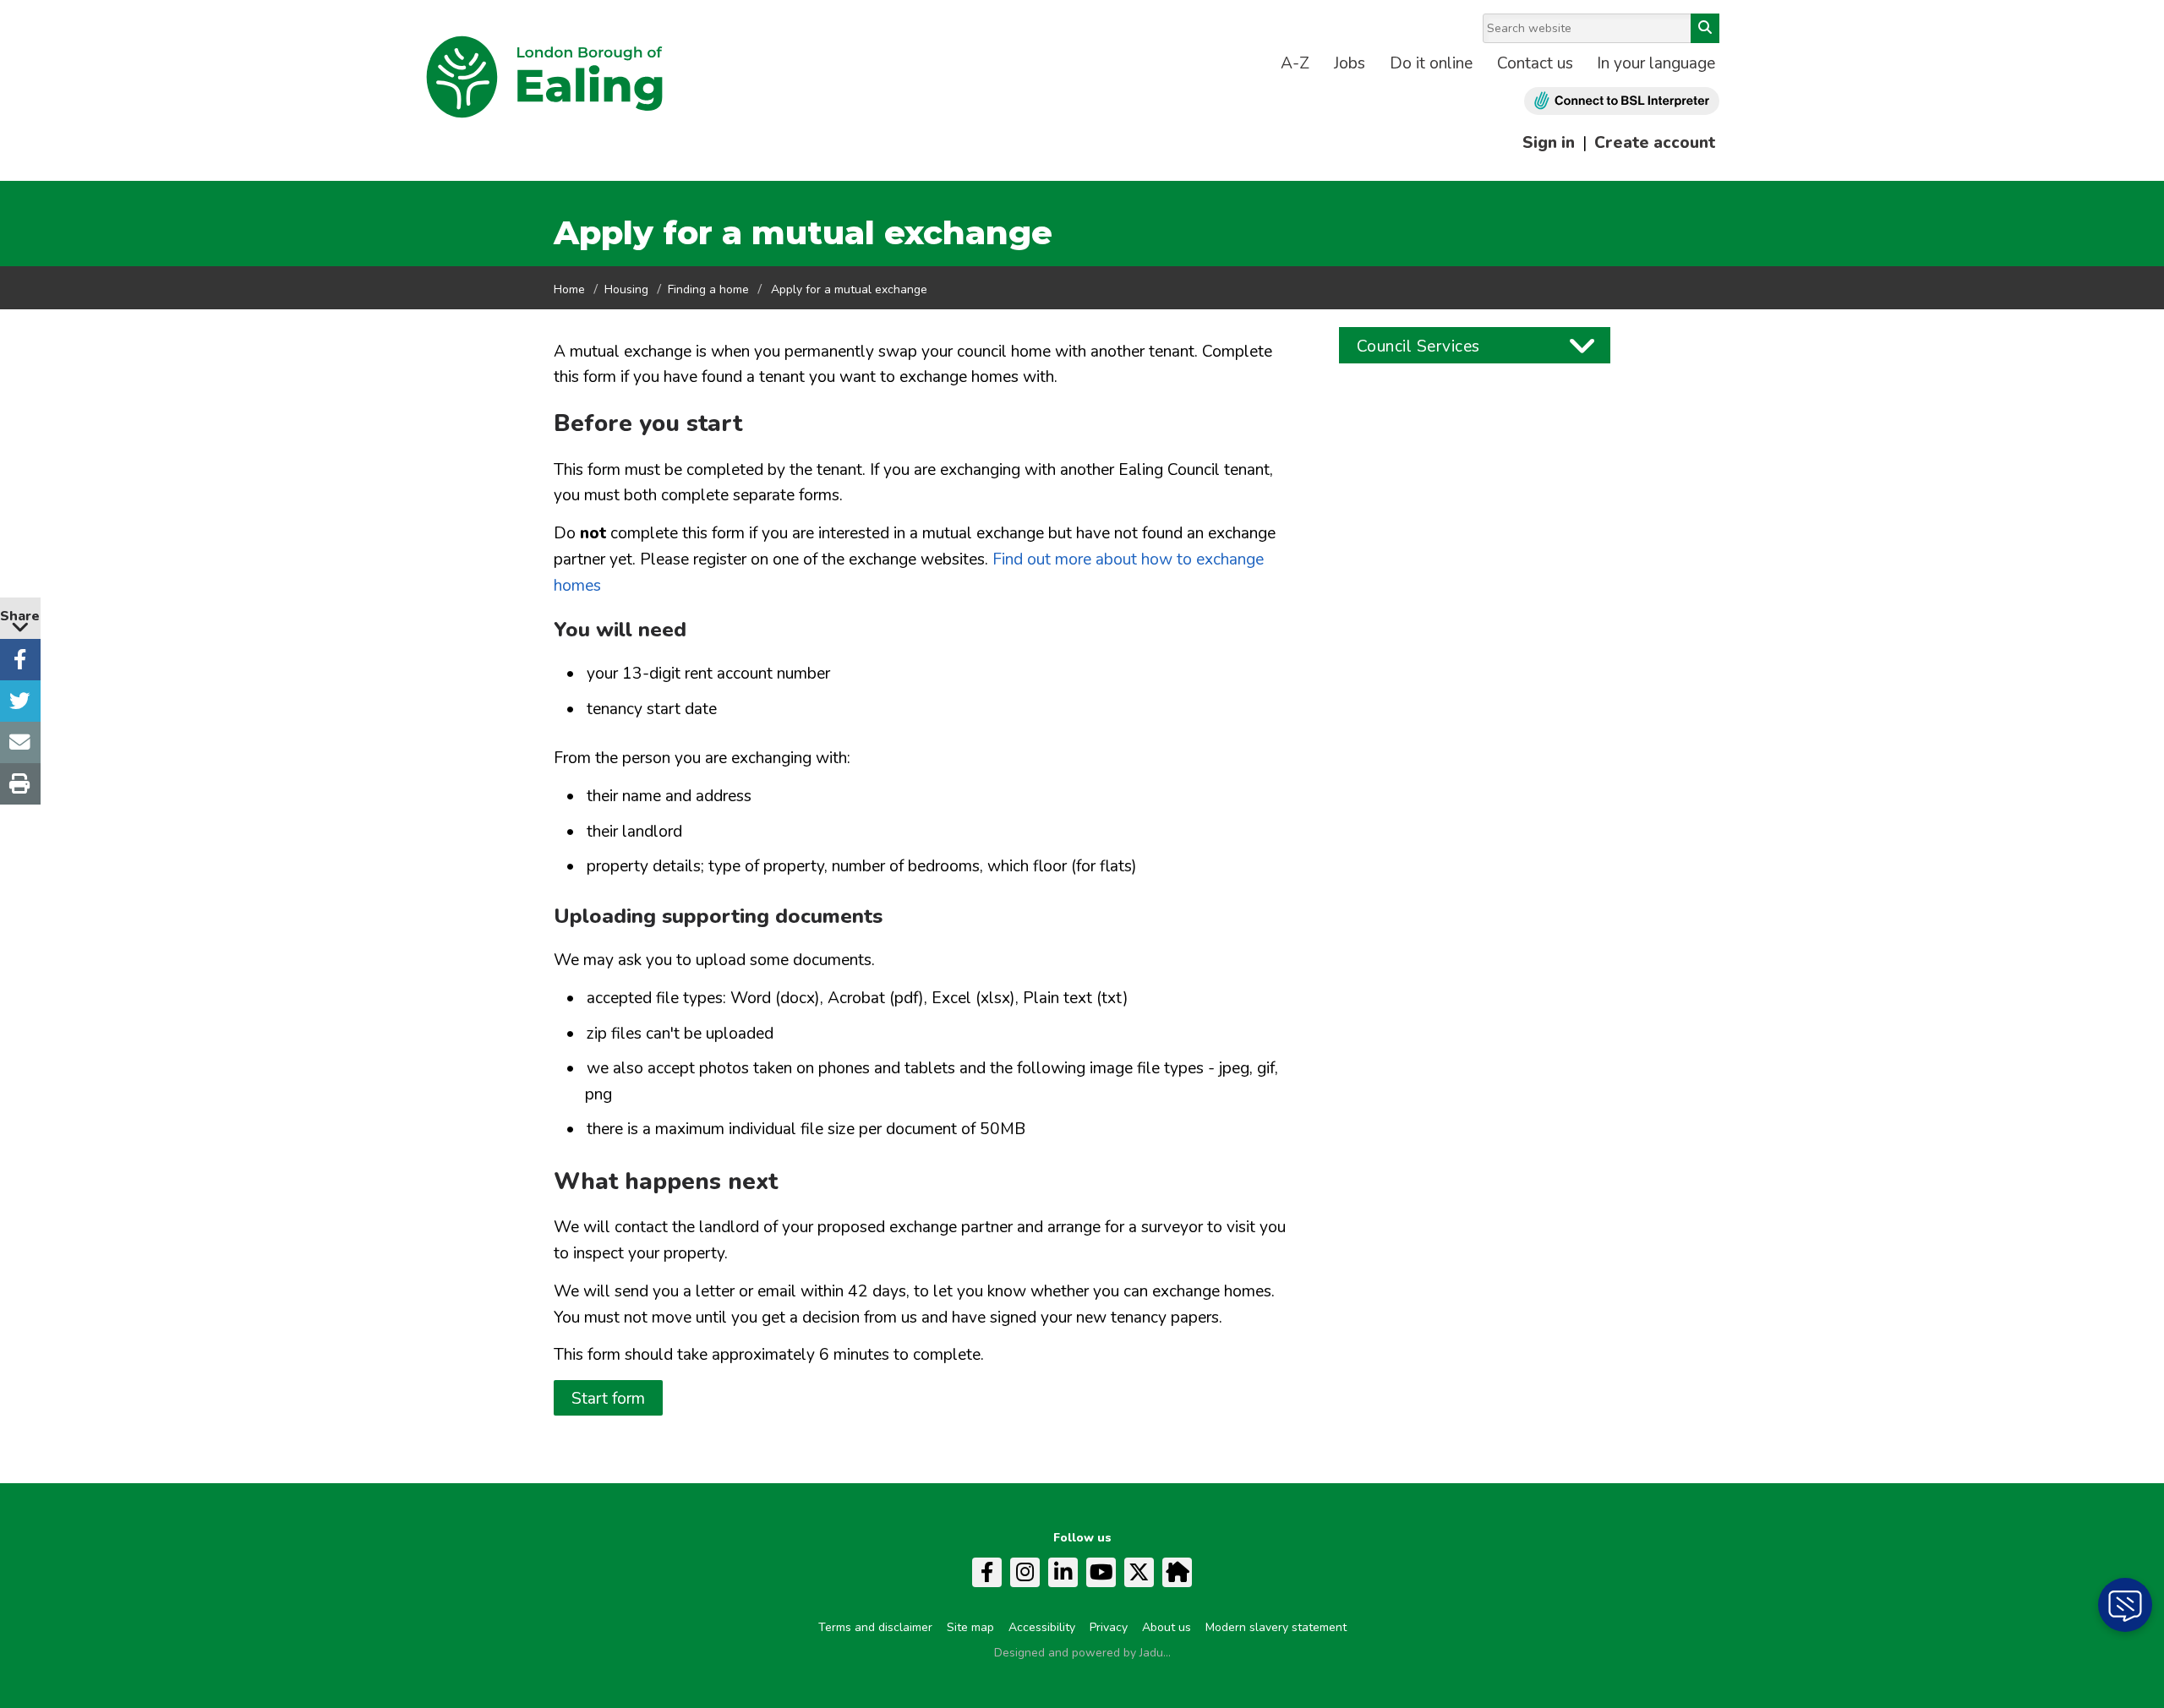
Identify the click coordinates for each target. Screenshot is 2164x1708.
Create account (1655, 143)
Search (1705, 28)
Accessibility (1042, 1627)
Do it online (1431, 63)
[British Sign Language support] (1622, 101)
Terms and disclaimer (875, 1627)
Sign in (1549, 143)
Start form (608, 1399)
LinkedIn (1063, 1572)
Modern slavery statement (1276, 1627)
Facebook (987, 1572)
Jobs (1350, 63)
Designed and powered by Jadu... (1082, 1653)
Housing (626, 289)
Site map (970, 1627)
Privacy (1109, 1627)
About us (1167, 1627)
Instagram (1025, 1572)
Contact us (1535, 63)
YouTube (1101, 1572)
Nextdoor (1177, 1572)
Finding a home (708, 289)
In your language (1656, 63)
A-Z (1295, 63)
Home (569, 289)
